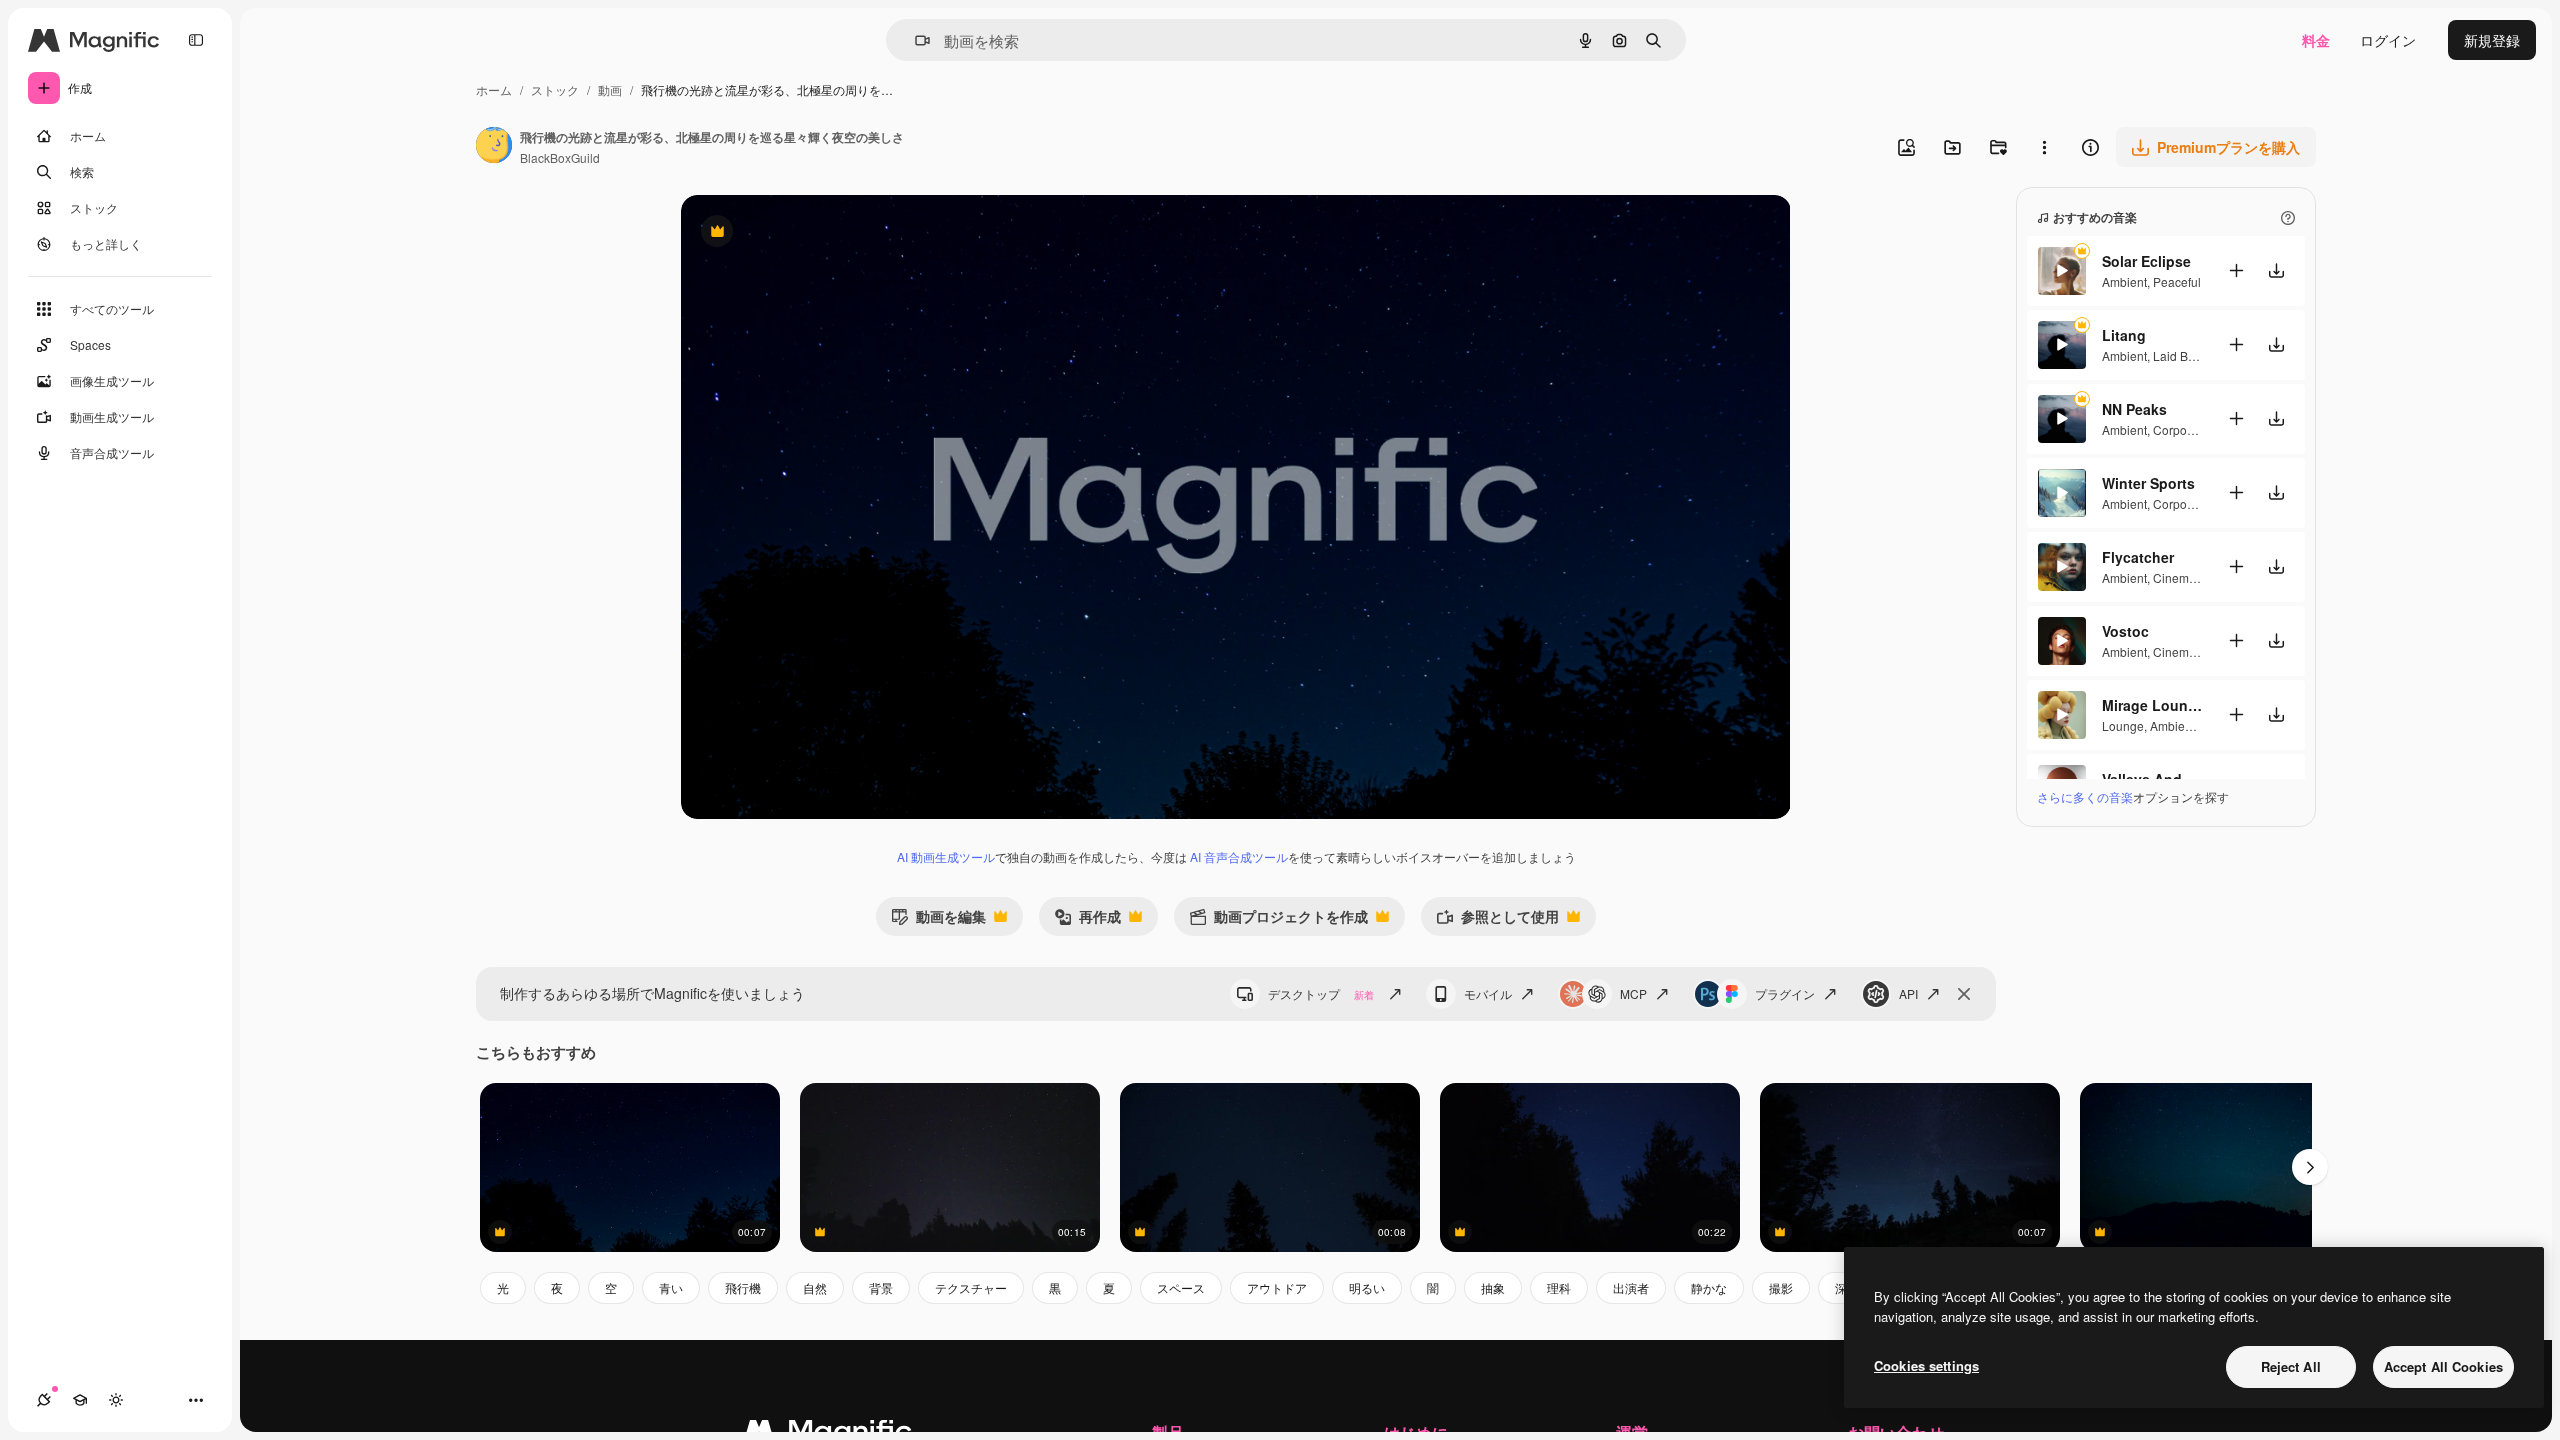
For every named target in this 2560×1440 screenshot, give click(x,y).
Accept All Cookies (2443, 1366)
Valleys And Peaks (2152, 779)
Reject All (2291, 1366)
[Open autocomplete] (914, 40)
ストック (555, 89)
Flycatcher (2138, 557)
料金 (2316, 40)
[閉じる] (1964, 994)
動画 (610, 89)
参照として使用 (1497, 920)
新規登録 (2492, 40)
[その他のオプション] (2044, 147)
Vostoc (2125, 631)
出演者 (1631, 1287)
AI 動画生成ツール (946, 856)
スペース (1181, 1287)
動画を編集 (938, 920)
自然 (815, 1287)
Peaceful (2177, 281)
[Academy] (80, 1400)
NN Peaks (2134, 409)
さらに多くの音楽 (2085, 796)
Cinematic (2180, 577)
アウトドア (1277, 1287)
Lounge (2123, 725)
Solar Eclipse (2146, 261)
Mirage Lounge (2152, 705)
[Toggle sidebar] (196, 40)
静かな (1709, 1287)
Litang (2124, 335)
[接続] (44, 1400)
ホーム (494, 89)
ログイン (2388, 40)
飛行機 (743, 1287)
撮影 (1781, 1287)
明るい (1367, 1287)
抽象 (1493, 1287)
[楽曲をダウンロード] (2276, 270)
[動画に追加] (2236, 270)
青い (671, 1287)
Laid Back (2180, 355)
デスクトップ (1321, 993)
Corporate (2180, 429)
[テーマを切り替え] (116, 1400)
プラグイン (1785, 993)
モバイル (1488, 993)
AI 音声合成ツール (1239, 856)
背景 (881, 1287)
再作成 (1087, 920)
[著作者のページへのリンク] (494, 147)
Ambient (2124, 281)
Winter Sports (2148, 483)
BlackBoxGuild (560, 157)
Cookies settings (1926, 1365)
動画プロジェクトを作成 (1278, 920)
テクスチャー (971, 1287)
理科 (1559, 1287)
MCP (1633, 993)
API (1908, 993)
